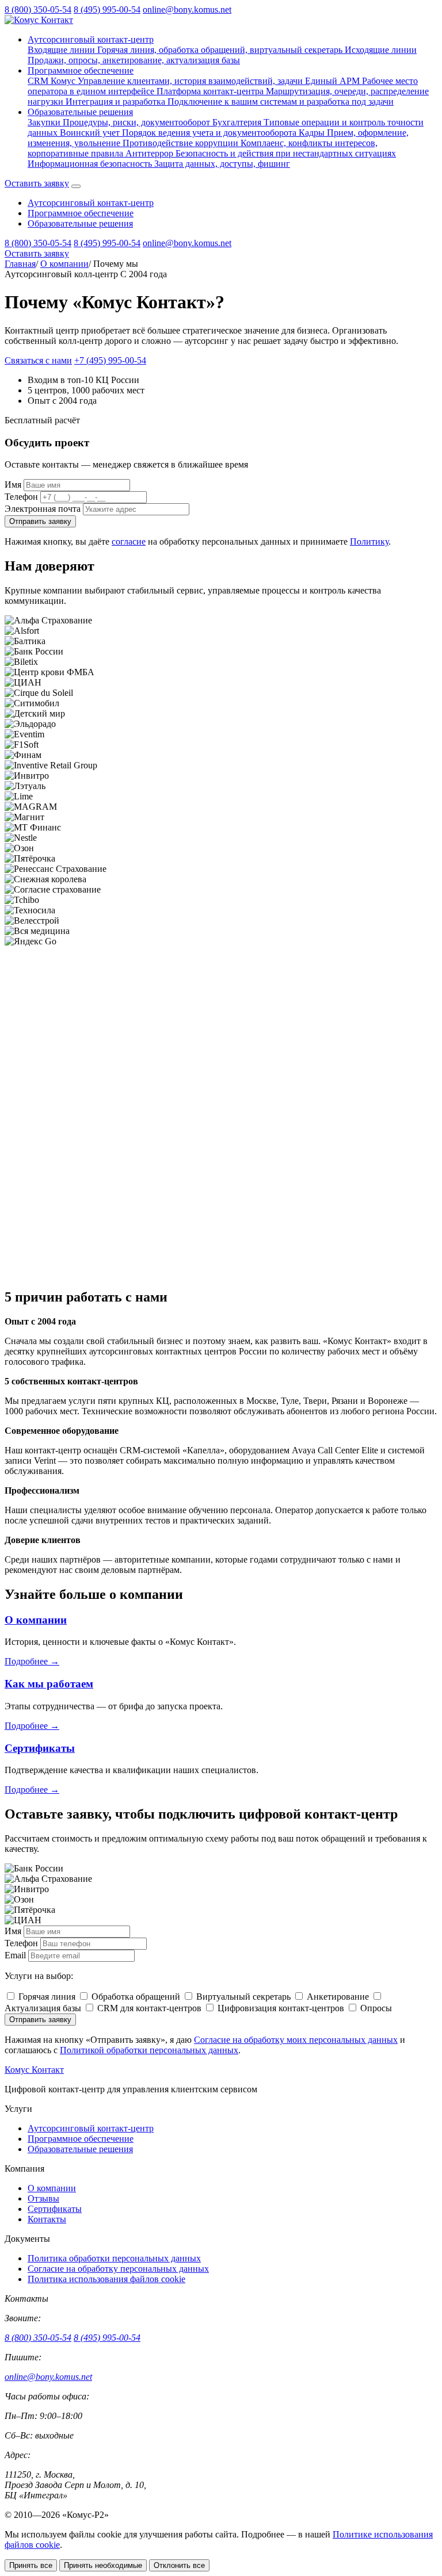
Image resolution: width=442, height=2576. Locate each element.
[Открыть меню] (76, 186)
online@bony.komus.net (187, 9)
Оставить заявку (37, 183)
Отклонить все (179, 2565)
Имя (13, 485)
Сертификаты (40, 1748)
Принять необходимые (103, 2565)
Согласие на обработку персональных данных (118, 2269)
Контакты (47, 2219)
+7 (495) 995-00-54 (110, 360)
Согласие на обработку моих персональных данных (296, 2040)
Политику (369, 541)
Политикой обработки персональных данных (149, 2050)
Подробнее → (32, 1661)
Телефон (21, 497)
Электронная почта (43, 509)
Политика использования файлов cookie (106, 2279)
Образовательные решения (80, 112)
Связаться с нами (38, 360)
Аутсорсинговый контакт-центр (91, 39)
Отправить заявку (40, 521)
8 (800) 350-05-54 (38, 9)
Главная (20, 264)
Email (15, 1955)
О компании (64, 264)
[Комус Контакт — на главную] (39, 20)
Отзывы (43, 2198)
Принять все (31, 2565)
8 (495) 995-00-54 (107, 9)
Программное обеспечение (81, 70)
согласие (129, 541)
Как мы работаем (49, 1684)
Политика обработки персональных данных (114, 2258)
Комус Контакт (34, 2070)
